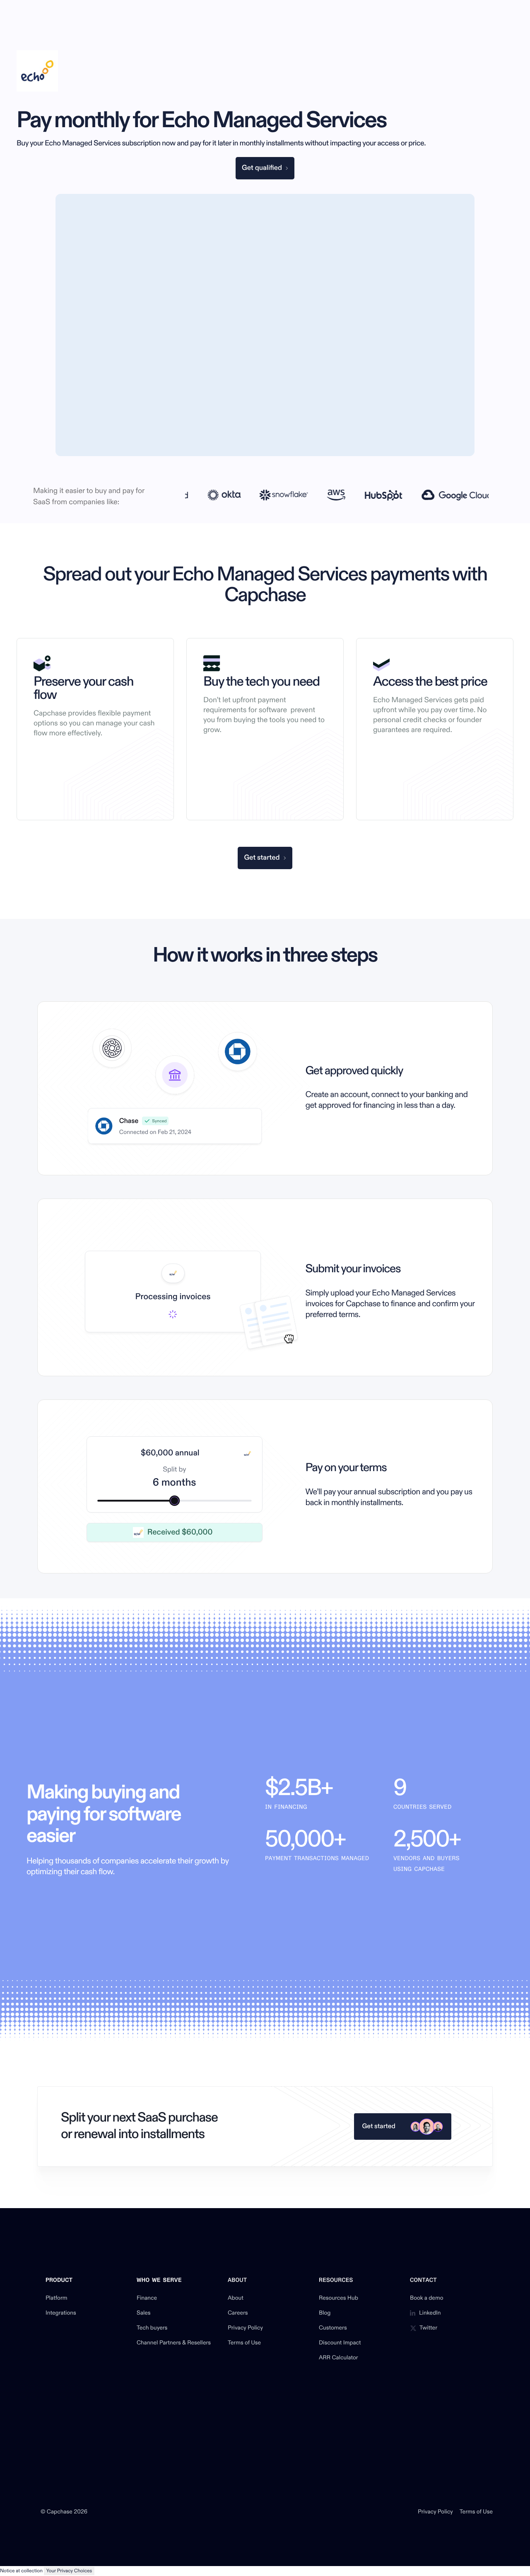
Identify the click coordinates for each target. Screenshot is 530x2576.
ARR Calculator (338, 2358)
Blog (325, 2313)
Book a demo (427, 2298)
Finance (147, 2298)
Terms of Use (244, 2343)
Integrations (61, 2313)
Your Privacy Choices (69, 2571)
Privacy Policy (245, 2328)
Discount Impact (340, 2343)
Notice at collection (21, 2571)
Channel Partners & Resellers (174, 2343)
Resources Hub (338, 2298)
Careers (238, 2313)
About (236, 2298)
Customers (333, 2328)
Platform (57, 2298)
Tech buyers (152, 2328)
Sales (144, 2313)
